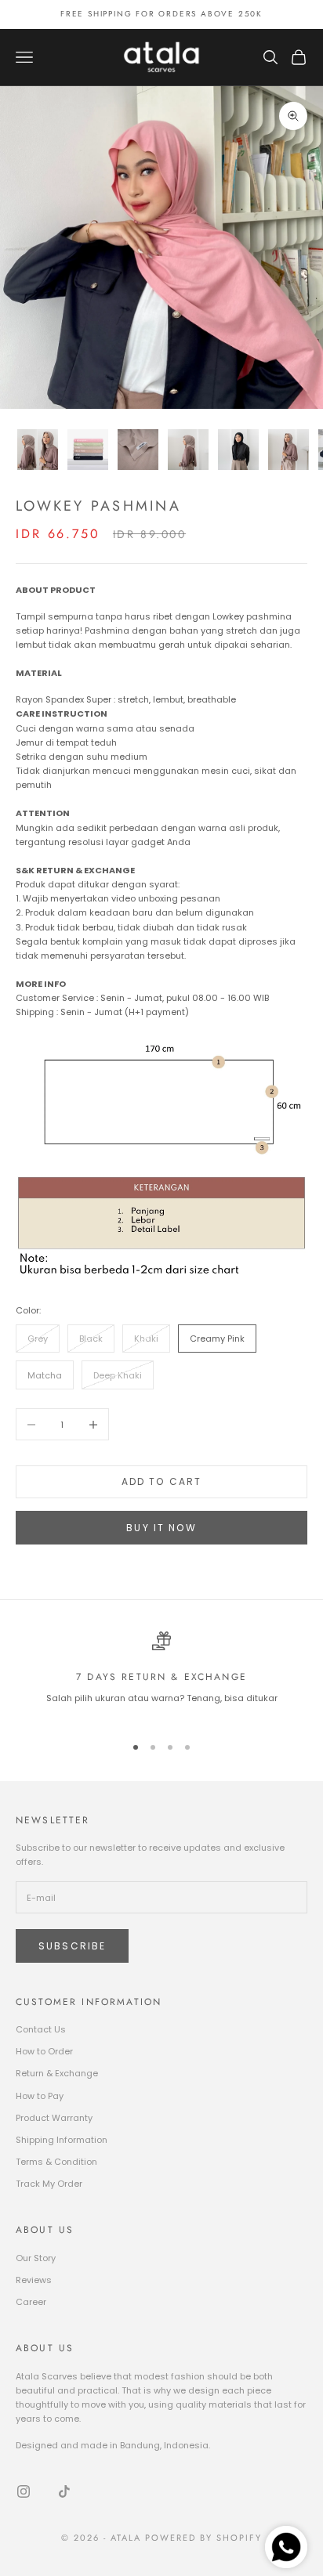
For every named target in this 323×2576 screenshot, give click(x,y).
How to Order (44, 2051)
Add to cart (162, 1481)
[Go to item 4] (188, 450)
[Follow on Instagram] (24, 2491)
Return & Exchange (57, 2073)
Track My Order (49, 2184)
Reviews (34, 2280)
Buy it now (161, 1528)
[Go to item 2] (88, 450)
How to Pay (40, 2096)
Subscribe (72, 1946)
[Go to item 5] (238, 450)
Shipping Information (62, 2140)
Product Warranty (54, 2118)
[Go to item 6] (289, 450)
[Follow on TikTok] (64, 2491)
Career (31, 2302)
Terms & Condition (56, 2162)
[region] (161, 1676)
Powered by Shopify (203, 2538)
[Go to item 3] (138, 450)
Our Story (36, 2258)
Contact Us (41, 2029)
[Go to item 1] (38, 450)
